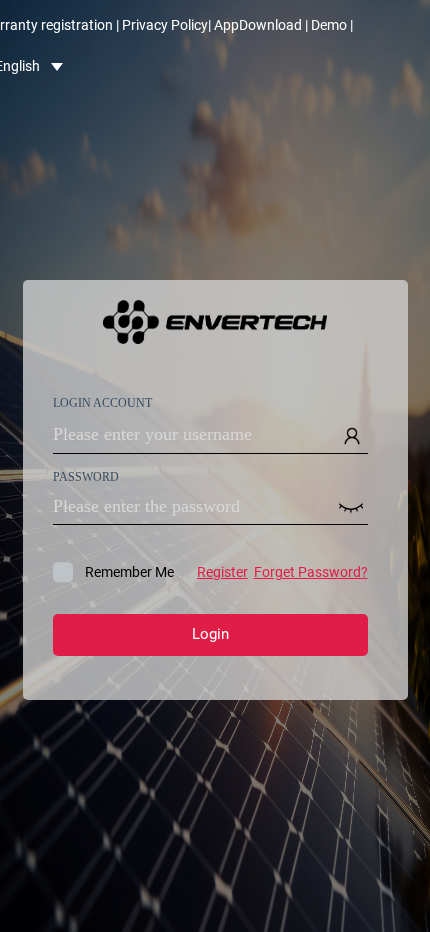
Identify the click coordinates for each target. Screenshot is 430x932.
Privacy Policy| (166, 25)
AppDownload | (261, 25)
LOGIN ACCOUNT (102, 392)
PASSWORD (86, 466)
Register (222, 572)
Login (210, 634)
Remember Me (226, 572)
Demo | (332, 25)
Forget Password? (311, 572)
